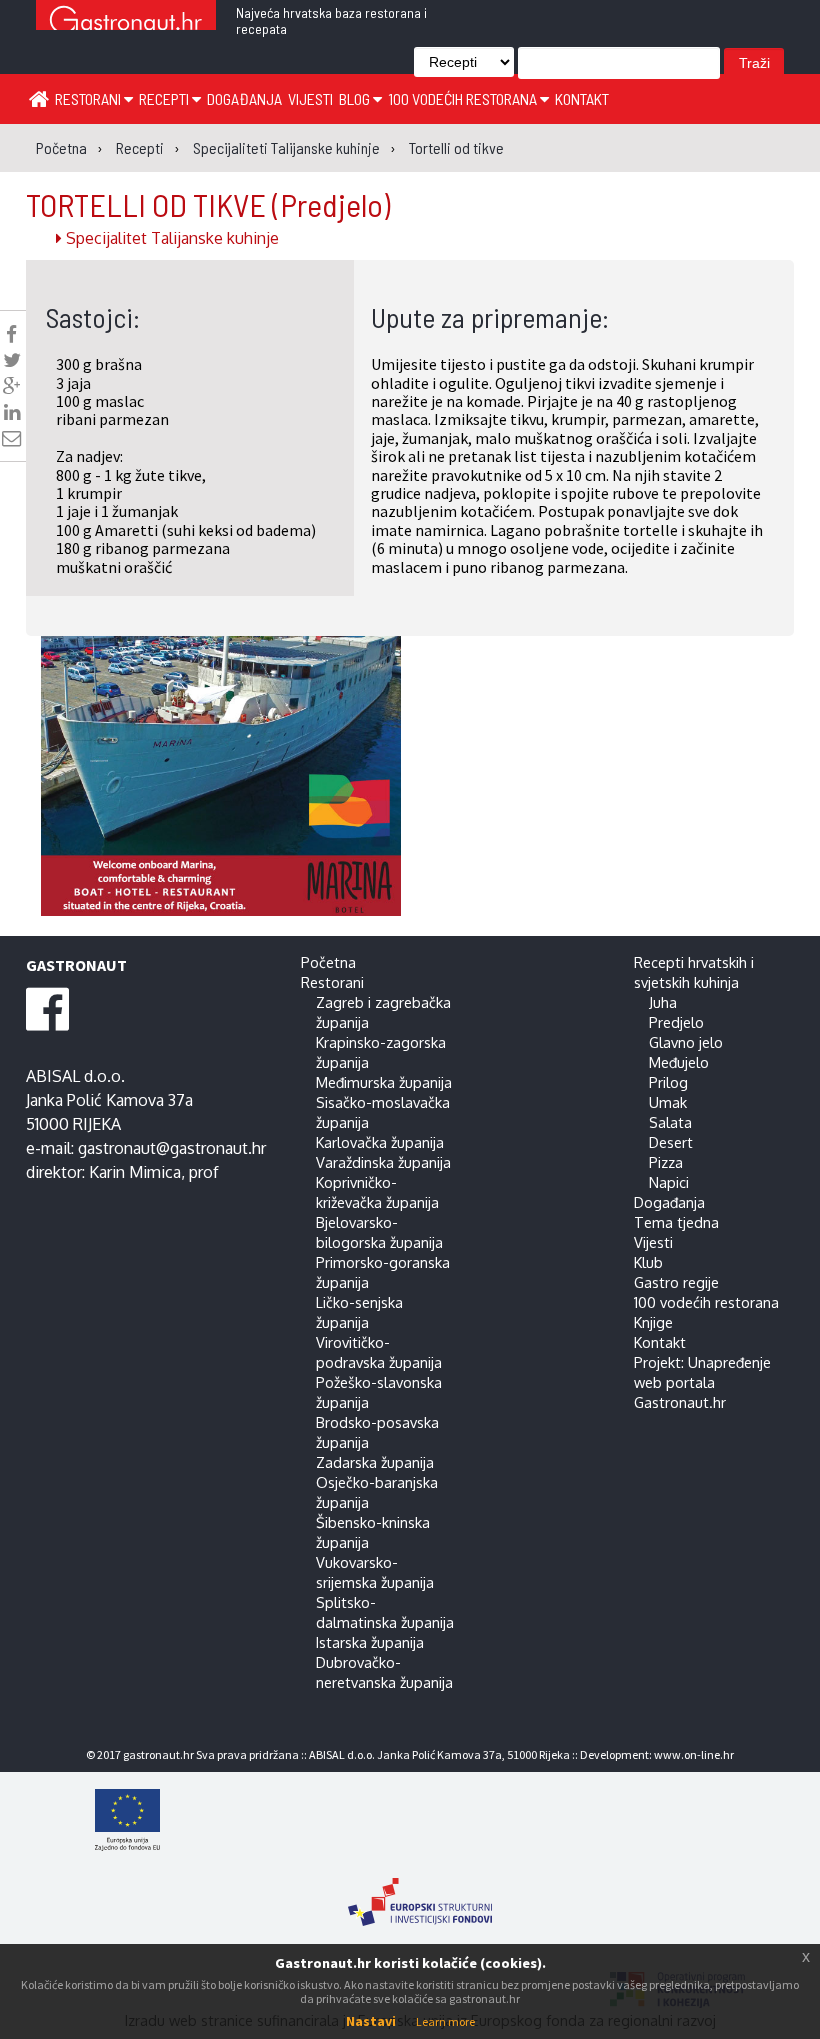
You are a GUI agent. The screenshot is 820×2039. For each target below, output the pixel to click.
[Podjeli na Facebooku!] (11, 334)
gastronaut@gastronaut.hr (172, 1148)
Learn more (445, 2021)
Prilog (668, 1082)
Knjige (653, 1322)
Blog (356, 98)
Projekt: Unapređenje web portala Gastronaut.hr (702, 1382)
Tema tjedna (676, 1222)
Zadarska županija (375, 1462)
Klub (648, 1262)
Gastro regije (676, 1282)
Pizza (666, 1162)
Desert (671, 1142)
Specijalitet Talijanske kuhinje (170, 238)
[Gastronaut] (126, 22)
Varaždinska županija (383, 1162)
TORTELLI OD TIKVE (208, 204)
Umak (668, 1102)
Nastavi (371, 2021)
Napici (669, 1182)
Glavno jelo (686, 1042)
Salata (670, 1122)
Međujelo (679, 1062)
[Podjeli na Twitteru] (12, 360)
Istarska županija (370, 1642)
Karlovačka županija (380, 1142)
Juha (663, 1002)
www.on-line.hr (694, 1754)
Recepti (165, 98)
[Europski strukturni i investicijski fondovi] (420, 1891)
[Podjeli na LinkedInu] (12, 412)
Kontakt (582, 98)
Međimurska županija (384, 1082)
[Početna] (39, 98)
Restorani (89, 98)
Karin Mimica (135, 1172)
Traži (754, 63)
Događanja (244, 98)
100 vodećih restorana (464, 98)
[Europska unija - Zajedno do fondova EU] (420, 1822)
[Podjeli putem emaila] (11, 438)
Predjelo (676, 1022)
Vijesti (310, 98)
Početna (328, 962)
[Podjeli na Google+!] (12, 386)
